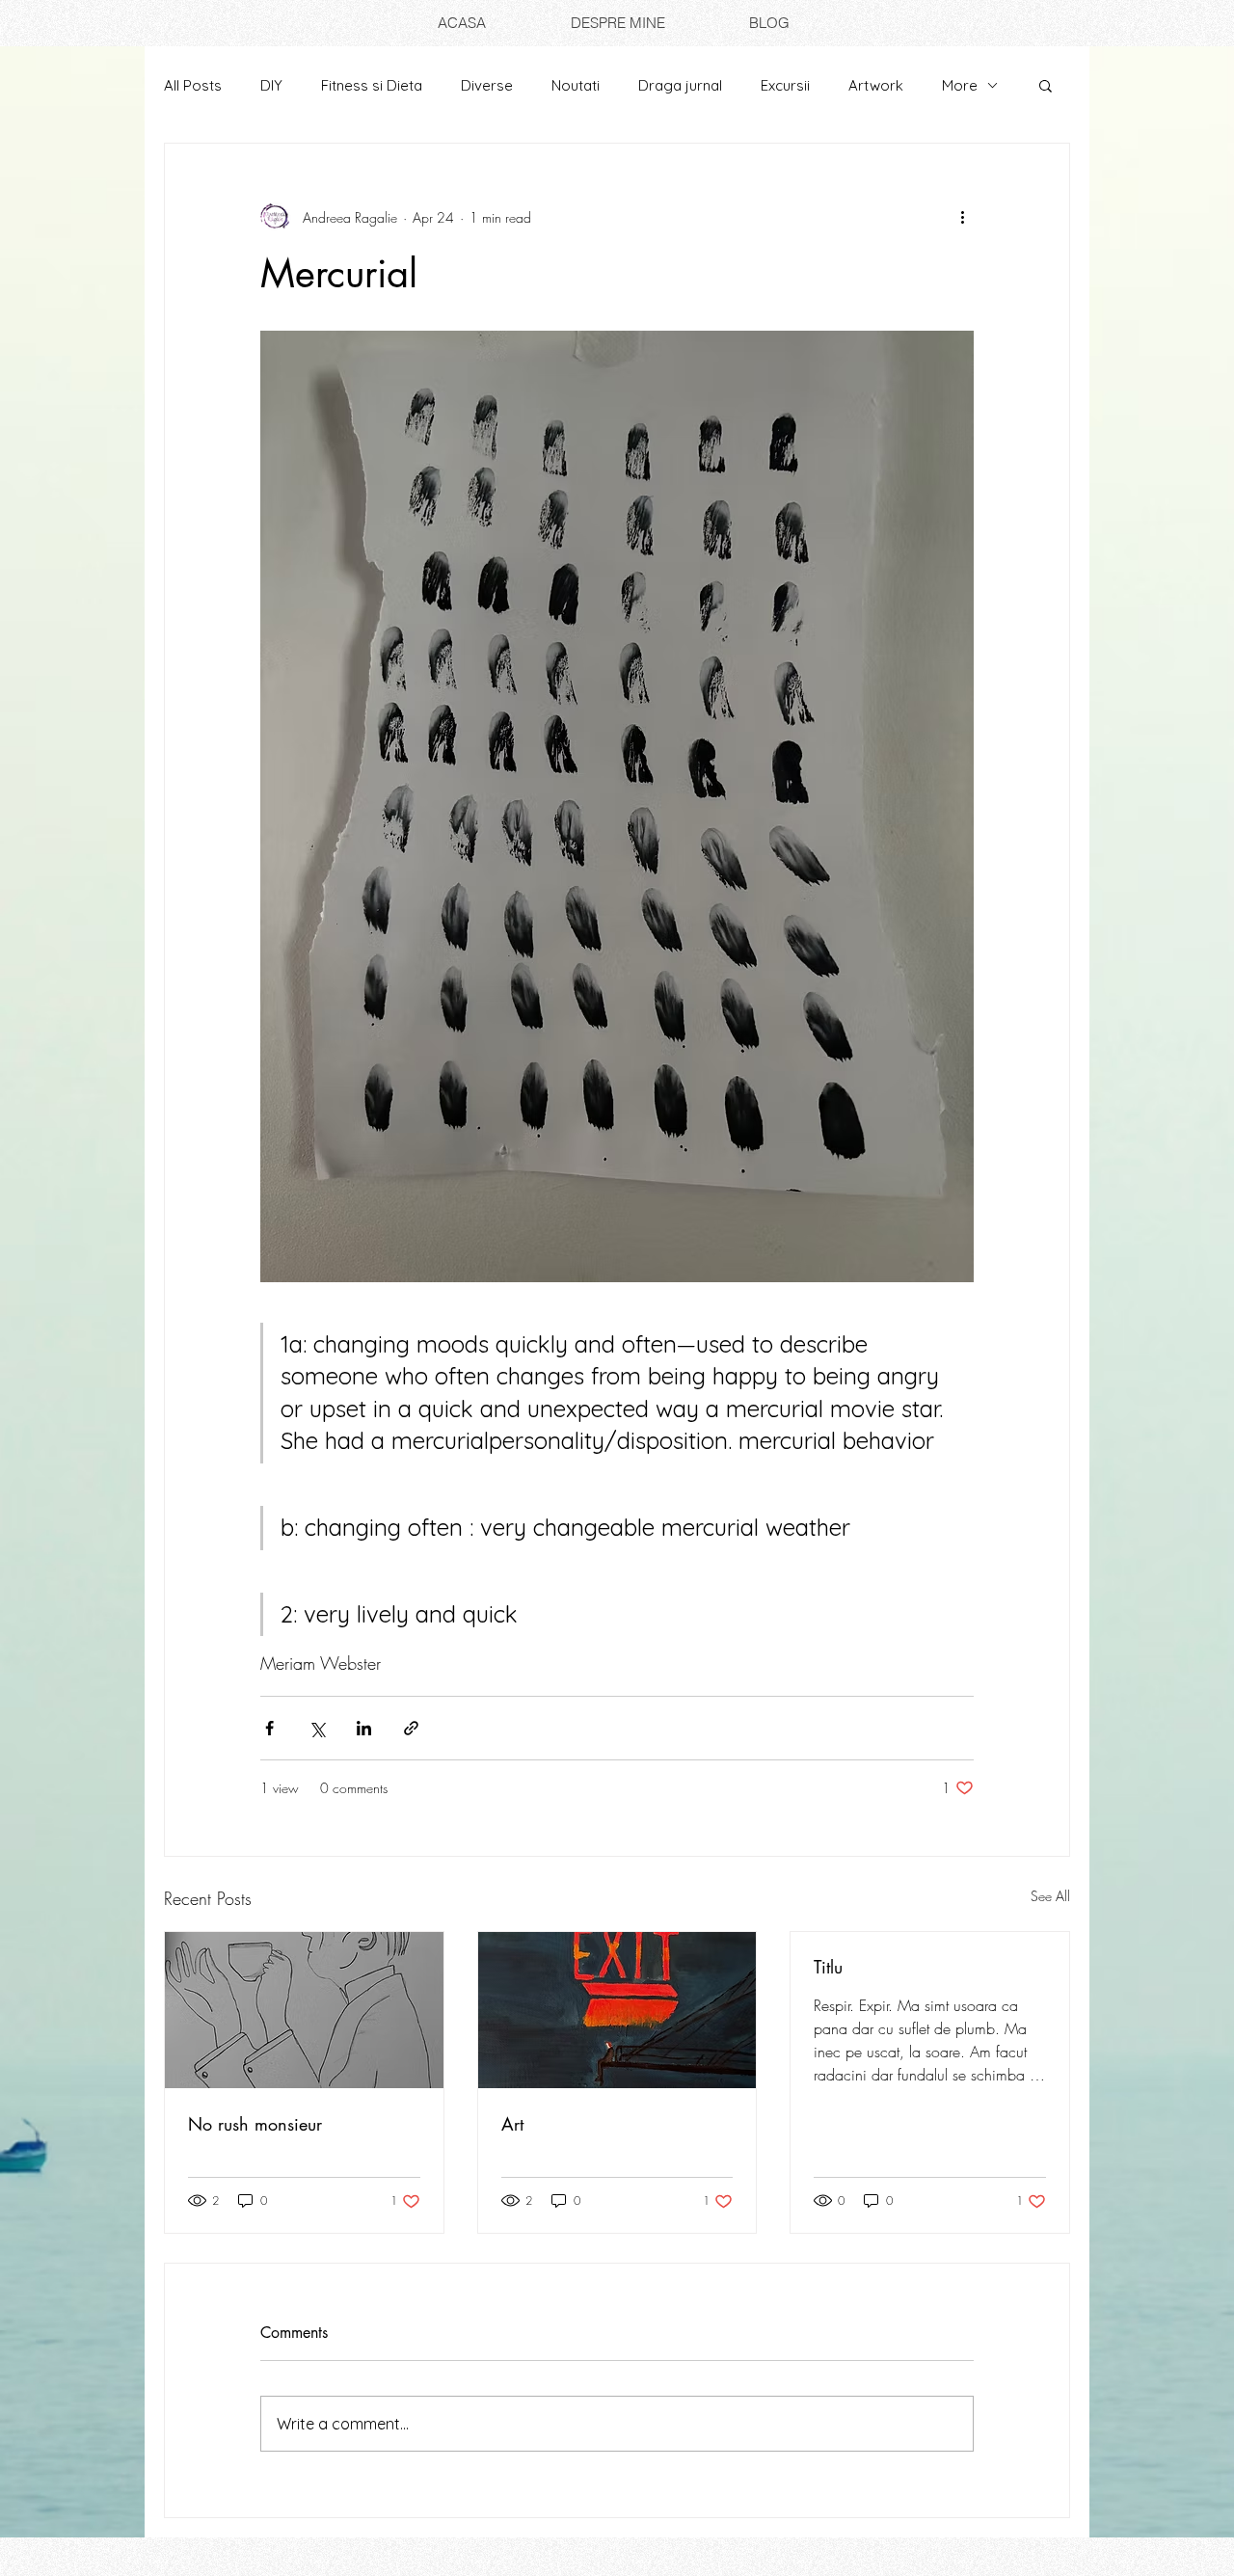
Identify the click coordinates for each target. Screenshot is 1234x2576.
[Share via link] (411, 1728)
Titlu (828, 1967)
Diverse (487, 85)
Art (512, 2124)
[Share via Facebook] (269, 1728)
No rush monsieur (255, 2124)
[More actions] (962, 217)
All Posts (193, 85)
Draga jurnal (680, 85)
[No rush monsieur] (304, 2010)
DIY (271, 85)
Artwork (876, 85)
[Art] (617, 2010)
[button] (1046, 85)
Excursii (785, 85)
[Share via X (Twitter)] (317, 1728)
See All (1050, 1896)
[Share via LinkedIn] (364, 1728)
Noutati (576, 85)
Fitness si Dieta (372, 85)
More (960, 85)
